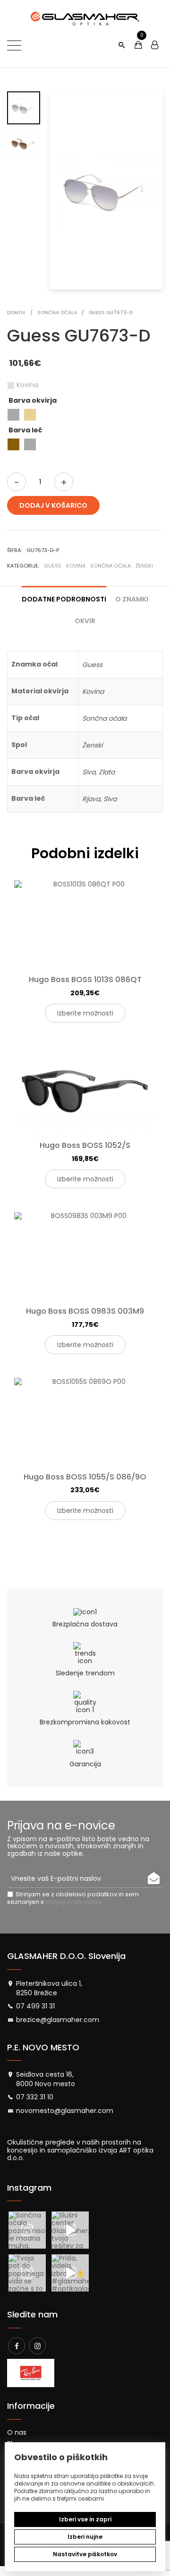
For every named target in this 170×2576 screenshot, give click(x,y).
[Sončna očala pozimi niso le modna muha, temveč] (27, 2230)
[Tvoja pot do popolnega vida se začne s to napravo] (27, 2273)
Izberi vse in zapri (85, 2519)
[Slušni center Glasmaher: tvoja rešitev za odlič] (70, 2230)
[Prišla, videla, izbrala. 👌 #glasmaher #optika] (70, 2273)
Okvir (85, 621)
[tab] (64, 595)
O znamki (132, 599)
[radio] (13, 415)
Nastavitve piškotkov (85, 2554)
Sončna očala (110, 566)
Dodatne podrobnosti (64, 599)
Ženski (144, 566)
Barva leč (25, 430)
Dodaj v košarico (53, 505)
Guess (53, 566)
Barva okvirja (33, 400)
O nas (17, 2432)
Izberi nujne (85, 2537)
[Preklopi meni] (14, 45)
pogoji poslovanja (73, 1902)
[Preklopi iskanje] (122, 45)
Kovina (76, 566)
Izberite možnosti (85, 1013)
